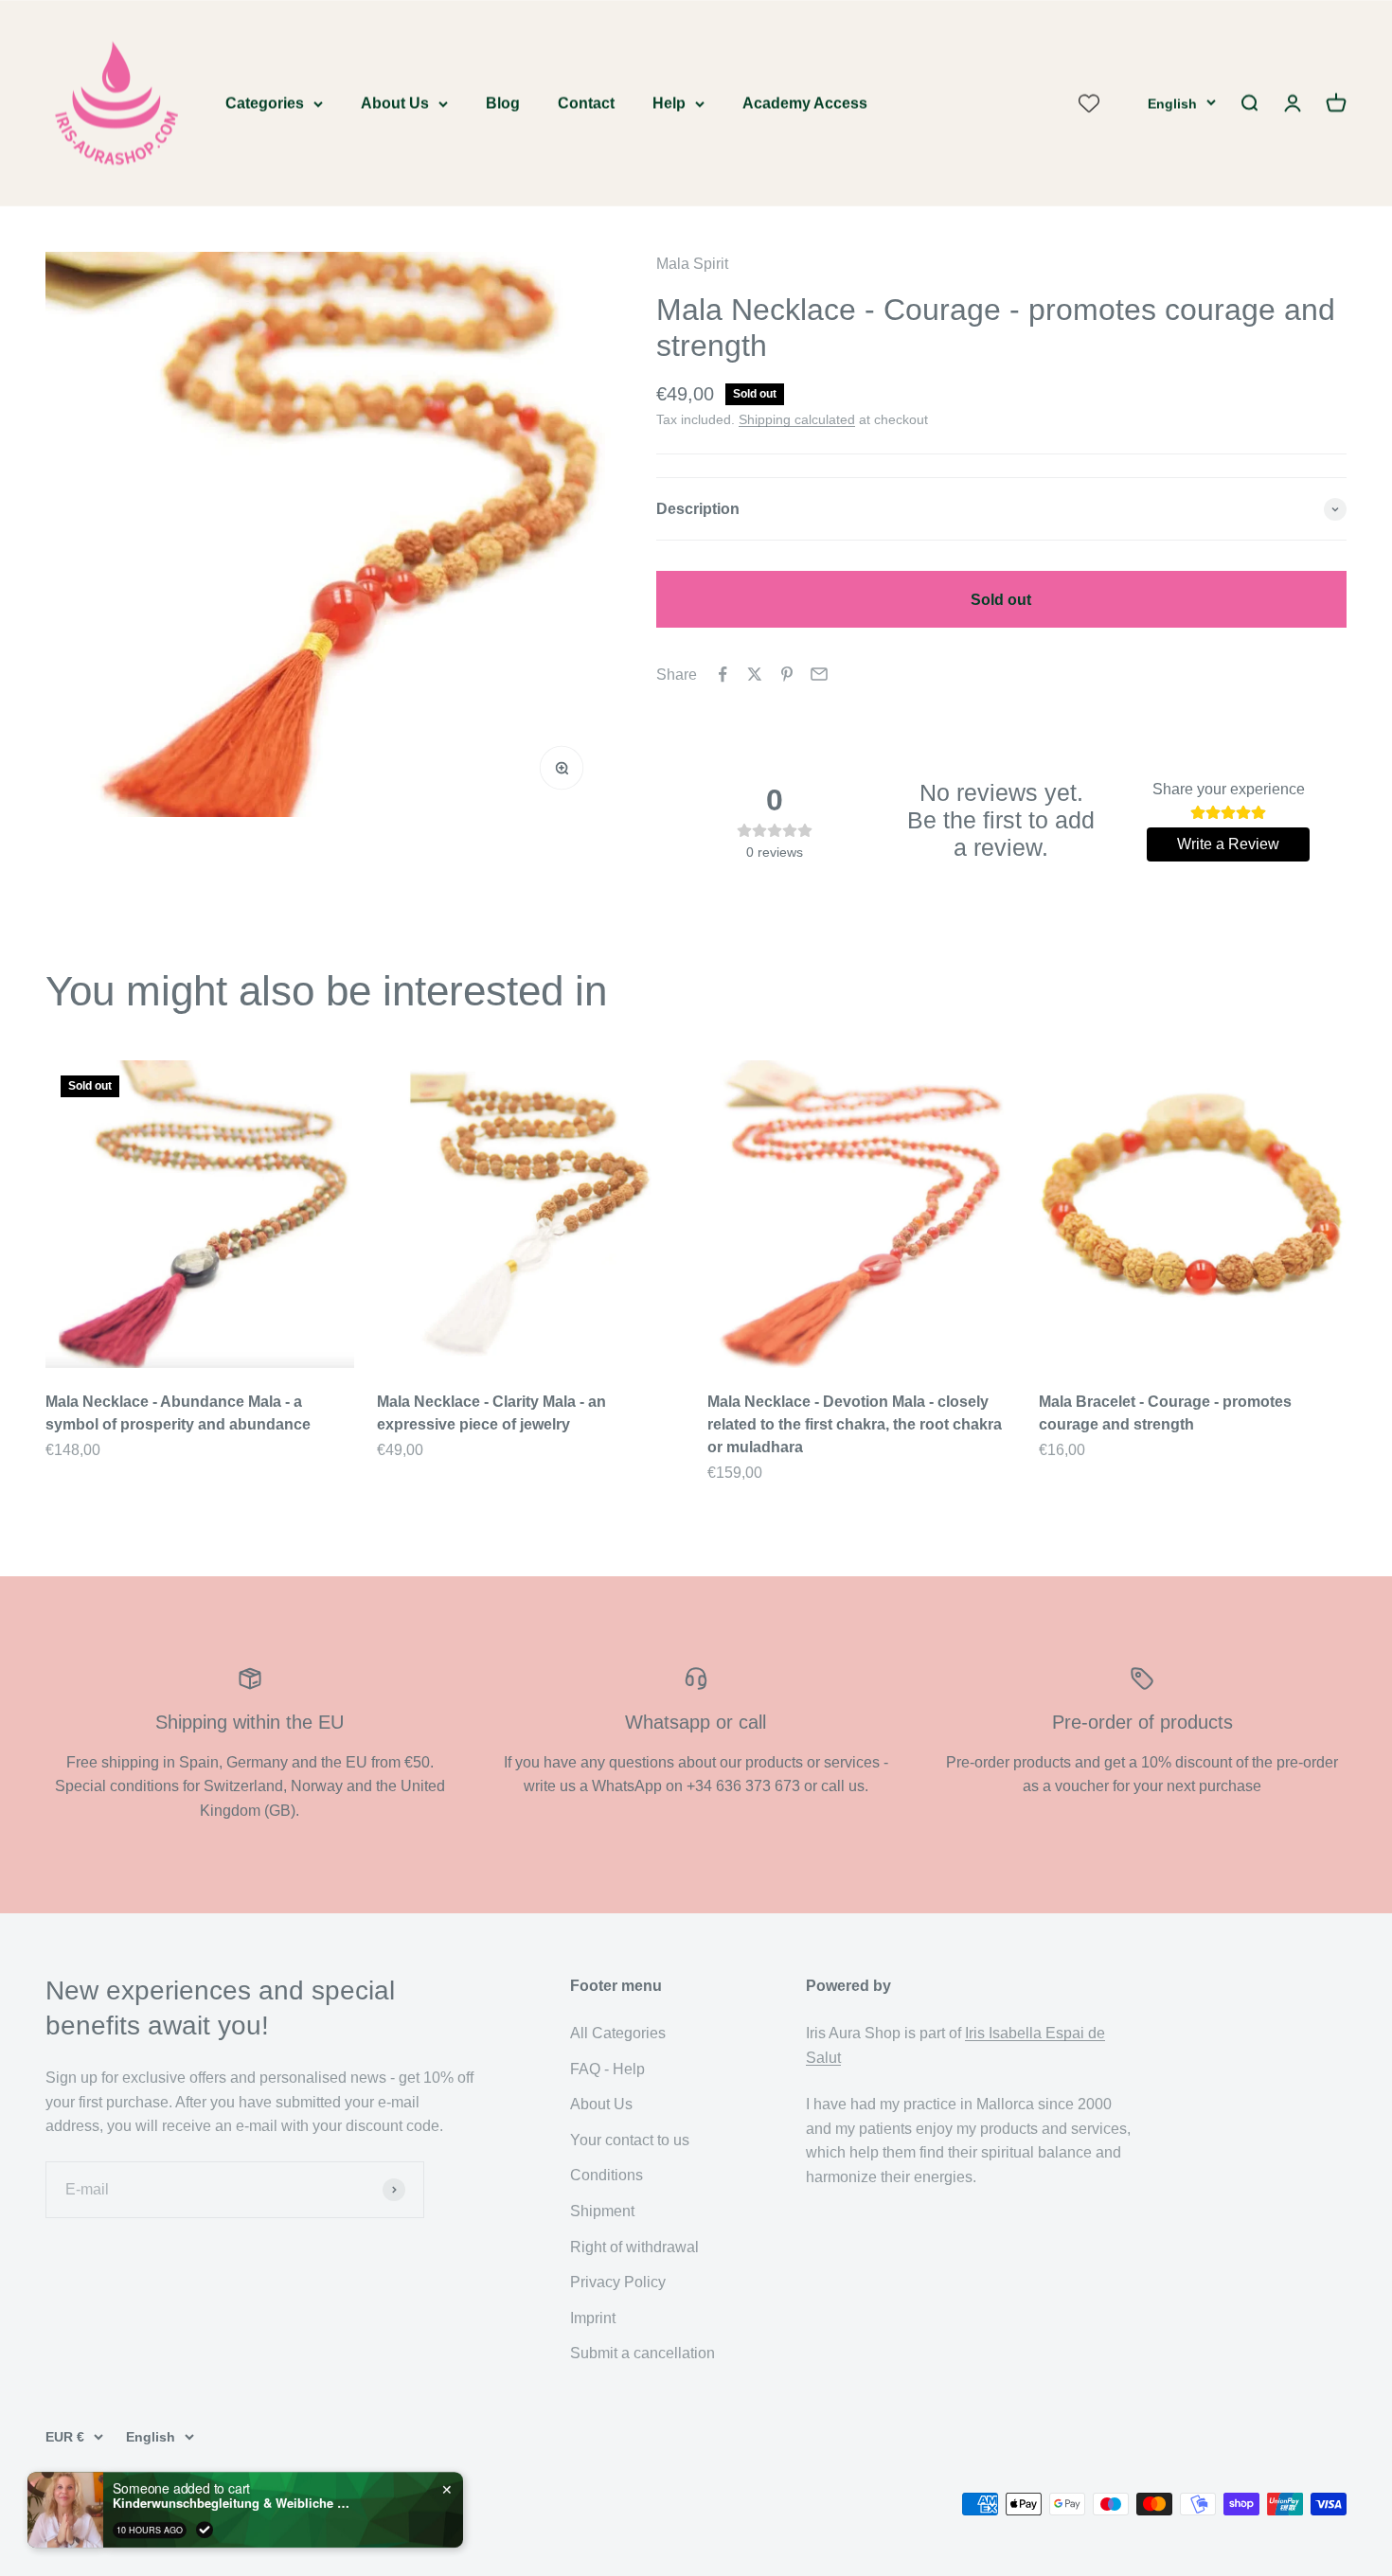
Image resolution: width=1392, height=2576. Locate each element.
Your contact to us (630, 2140)
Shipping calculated (797, 419)
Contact (586, 103)
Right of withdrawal (634, 2247)
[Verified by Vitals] (205, 2530)
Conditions (607, 2175)
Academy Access (805, 103)
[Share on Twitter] (755, 674)
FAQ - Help (607, 2069)
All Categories (618, 2033)
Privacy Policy (618, 2282)
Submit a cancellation (642, 2353)
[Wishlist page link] (1089, 103)
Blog (503, 103)
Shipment (602, 2211)
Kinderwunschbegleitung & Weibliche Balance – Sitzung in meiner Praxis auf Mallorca (231, 2503)
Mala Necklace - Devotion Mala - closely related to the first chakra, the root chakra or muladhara (855, 1424)
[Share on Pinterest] (787, 674)
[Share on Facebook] (723, 674)
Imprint (593, 2318)
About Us (395, 103)
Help (669, 103)
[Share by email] (819, 674)
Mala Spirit (692, 264)
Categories (265, 103)
